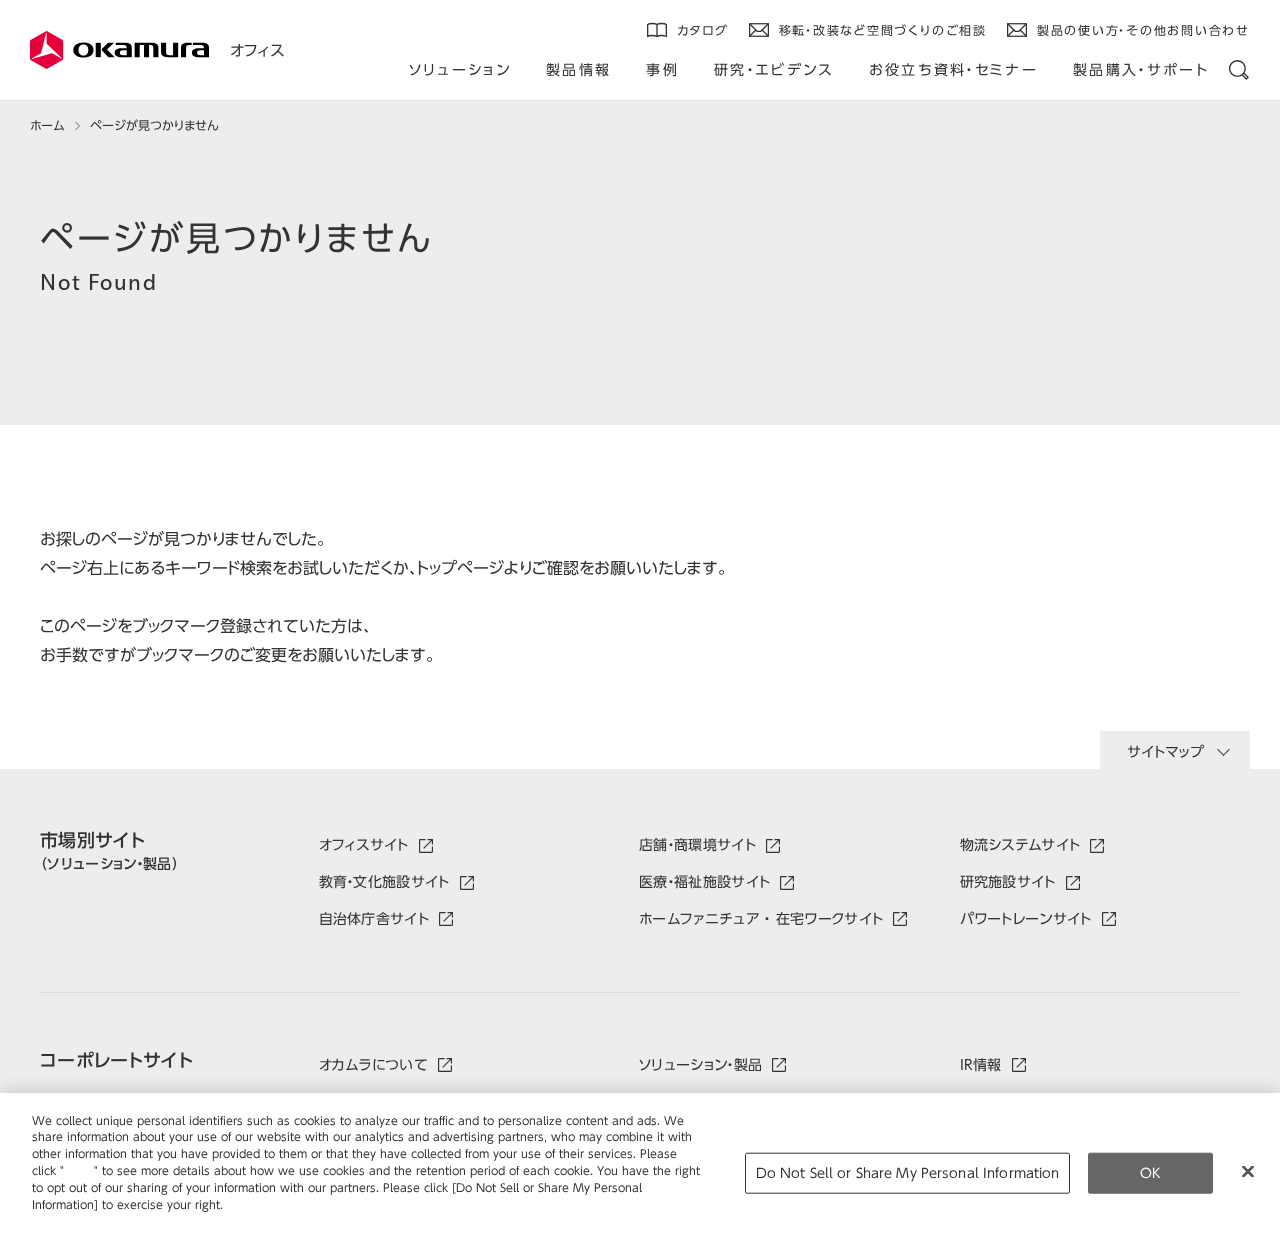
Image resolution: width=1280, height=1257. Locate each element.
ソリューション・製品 (700, 1065)
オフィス (257, 50)
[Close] (1248, 1171)
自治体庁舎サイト (374, 919)
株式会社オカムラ (120, 50)
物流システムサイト (1020, 845)
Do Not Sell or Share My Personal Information (908, 1173)
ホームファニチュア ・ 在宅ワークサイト (761, 919)
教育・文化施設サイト (384, 882)
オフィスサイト (364, 845)
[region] (640, 1175)
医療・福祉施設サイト (704, 882)
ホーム (47, 125)
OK (1150, 1173)
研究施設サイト (1008, 882)
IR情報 (981, 1065)
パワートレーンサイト (1026, 919)
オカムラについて (374, 1065)
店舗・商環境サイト (697, 845)
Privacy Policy (74, 1220)
